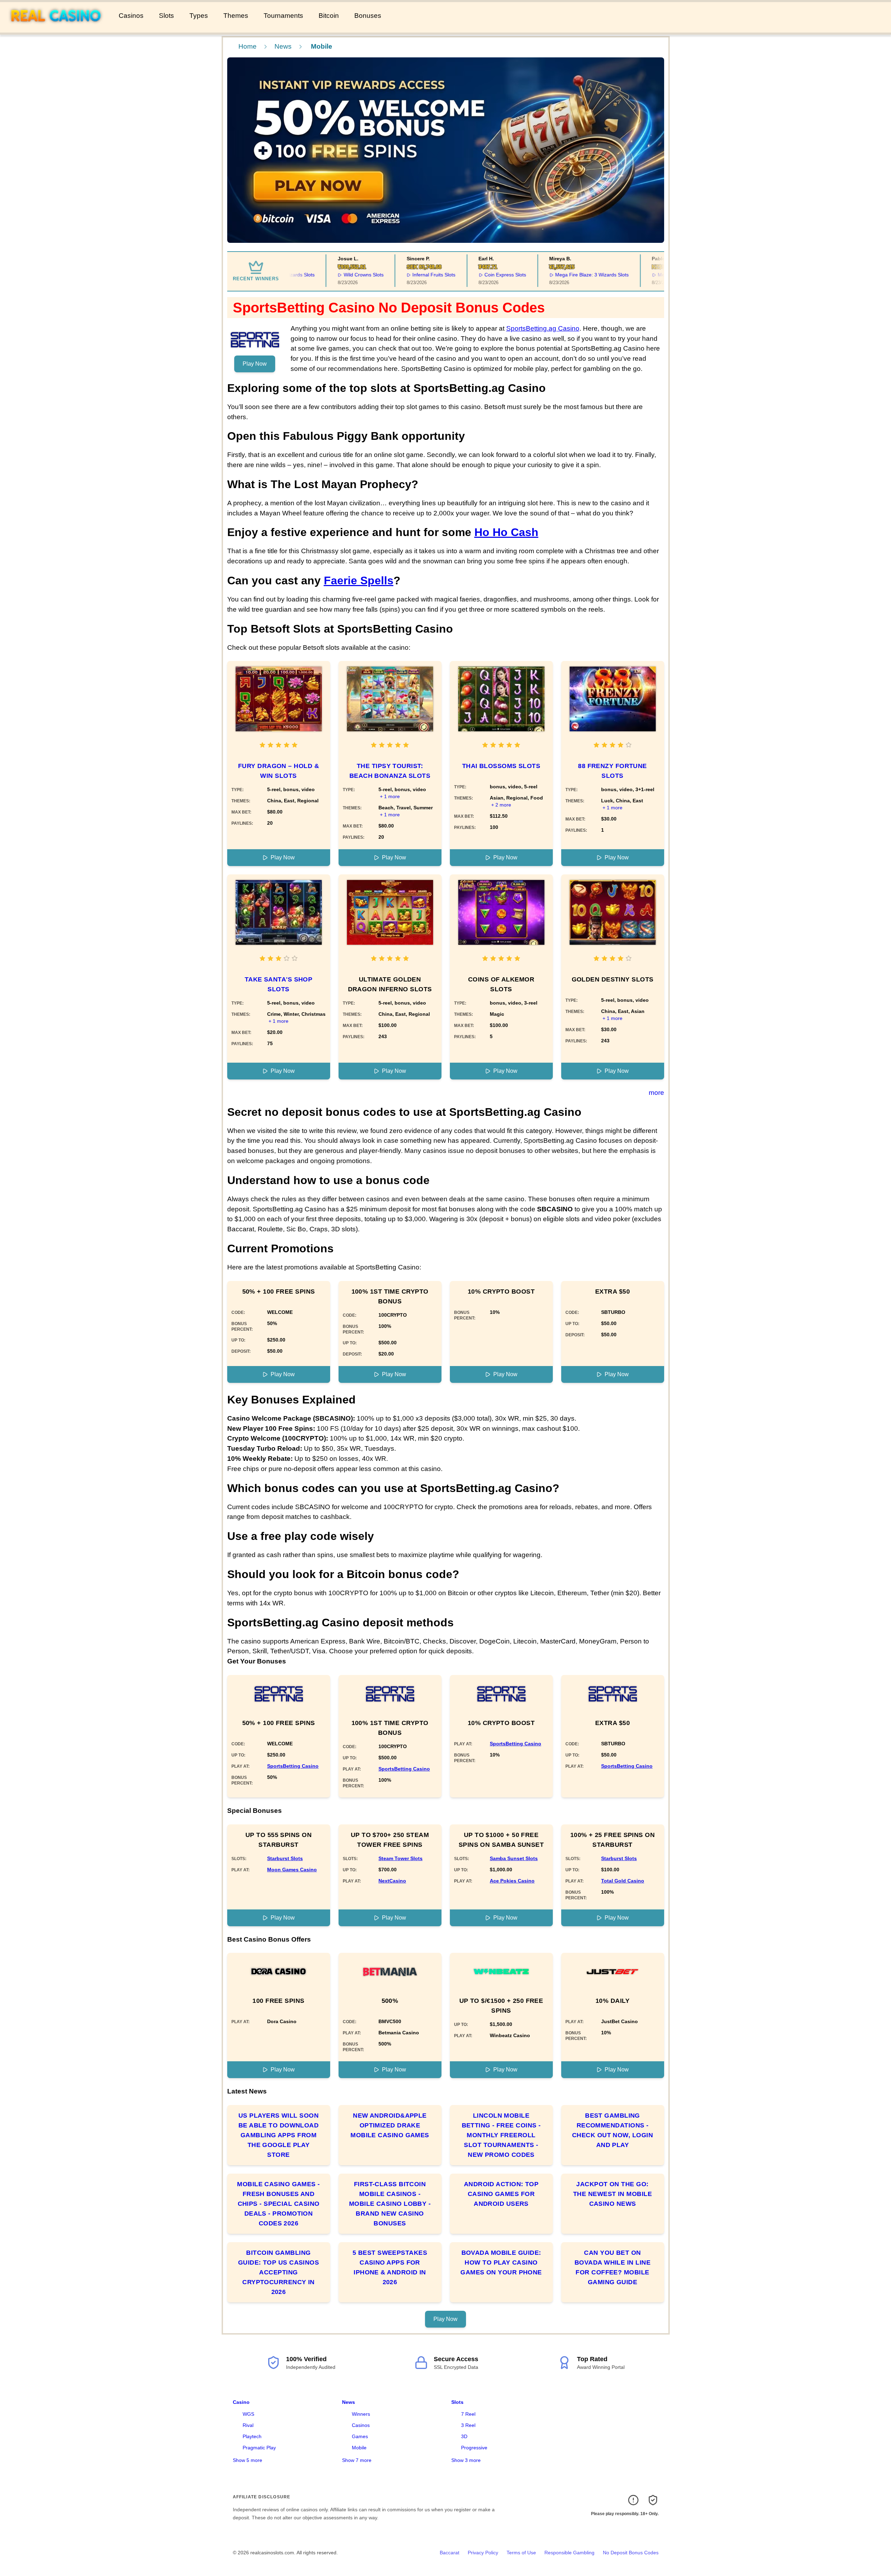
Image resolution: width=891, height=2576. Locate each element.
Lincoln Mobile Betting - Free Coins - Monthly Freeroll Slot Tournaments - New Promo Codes (501, 2135)
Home (248, 46)
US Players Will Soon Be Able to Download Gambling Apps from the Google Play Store (279, 2135)
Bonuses (368, 16)
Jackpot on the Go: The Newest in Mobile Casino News (612, 2194)
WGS (248, 2414)
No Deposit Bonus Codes (631, 2553)
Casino (241, 2402)
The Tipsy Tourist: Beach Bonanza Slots (390, 771)
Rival (248, 2425)
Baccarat (450, 2553)
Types (199, 16)
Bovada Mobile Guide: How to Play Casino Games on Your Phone (501, 2262)
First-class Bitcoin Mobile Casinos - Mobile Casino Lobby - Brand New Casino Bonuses (390, 2204)
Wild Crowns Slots (331, 275)
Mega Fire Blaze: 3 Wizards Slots (559, 275)
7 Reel (468, 2414)
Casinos (131, 16)
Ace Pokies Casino (512, 1881)
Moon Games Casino (292, 1870)
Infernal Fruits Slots (401, 275)
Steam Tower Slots (401, 1858)
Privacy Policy (483, 2553)
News (283, 46)
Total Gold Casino (623, 1881)
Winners (361, 2414)
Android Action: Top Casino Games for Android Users (501, 2194)
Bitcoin (329, 16)
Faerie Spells (359, 580)
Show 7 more (357, 2460)
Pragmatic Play (259, 2448)
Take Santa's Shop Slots (279, 984)
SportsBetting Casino (293, 1766)
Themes (236, 16)
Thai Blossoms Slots (501, 766)
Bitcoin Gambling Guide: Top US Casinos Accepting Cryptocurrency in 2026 (279, 2272)
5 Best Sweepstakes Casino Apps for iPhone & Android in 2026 (390, 2267)
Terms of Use (521, 2553)
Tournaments (283, 16)
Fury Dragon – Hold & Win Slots (279, 771)
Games (360, 2436)
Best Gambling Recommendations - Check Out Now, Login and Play (612, 2130)
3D (464, 2436)
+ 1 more (390, 796)
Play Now (255, 364)
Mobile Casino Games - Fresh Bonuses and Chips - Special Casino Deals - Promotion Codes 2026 (278, 2204)
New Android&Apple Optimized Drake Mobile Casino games (390, 2125)
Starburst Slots (285, 1858)
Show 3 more (466, 2460)
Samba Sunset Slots (514, 1858)
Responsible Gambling (569, 2553)
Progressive (474, 2448)
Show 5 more (248, 2460)
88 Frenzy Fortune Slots (612, 771)
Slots (166, 16)
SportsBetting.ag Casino (543, 328)
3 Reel (468, 2425)
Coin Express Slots (473, 275)
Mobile (359, 2448)
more (656, 1093)
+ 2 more (501, 805)
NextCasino (392, 1881)
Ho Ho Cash (506, 532)
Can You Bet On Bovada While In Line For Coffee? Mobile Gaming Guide (612, 2267)
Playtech (252, 2436)
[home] (58, 28)
